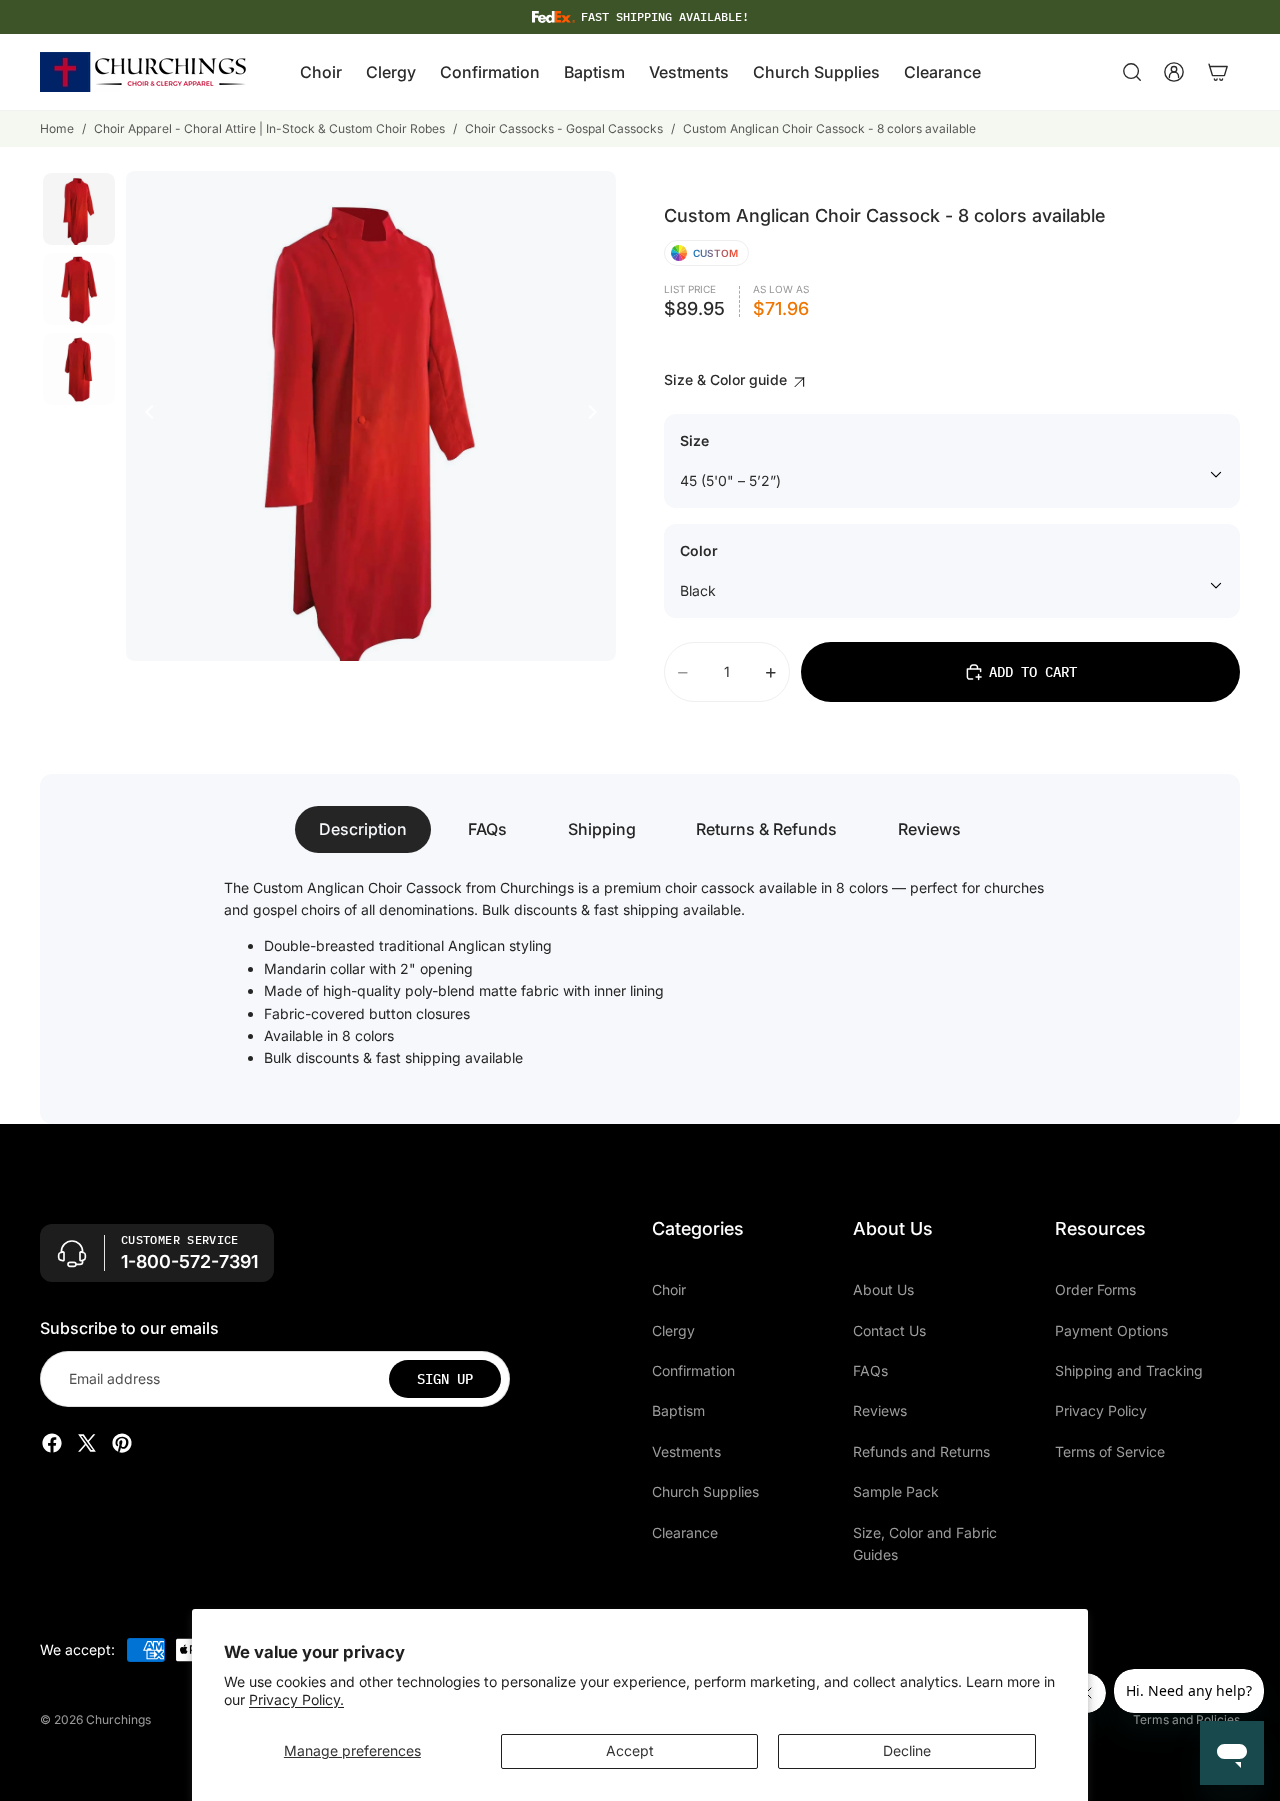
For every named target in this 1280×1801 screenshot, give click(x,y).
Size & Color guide (727, 379)
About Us (883, 1289)
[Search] (1132, 72)
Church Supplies (705, 1491)
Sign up (445, 1379)
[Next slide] (598, 416)
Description (363, 829)
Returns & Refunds (766, 829)
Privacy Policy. (296, 1699)
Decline (907, 1750)
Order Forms (1095, 1289)
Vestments (686, 1451)
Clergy (673, 1329)
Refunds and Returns (921, 1451)
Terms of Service (1110, 1451)
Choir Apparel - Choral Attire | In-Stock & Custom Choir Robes (269, 128)
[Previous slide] (144, 416)
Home (57, 128)
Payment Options (1111, 1329)
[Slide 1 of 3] (79, 209)
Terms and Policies (1186, 1719)
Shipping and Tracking (1129, 1370)
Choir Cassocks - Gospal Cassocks (564, 128)
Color (699, 550)
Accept (630, 1750)
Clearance (685, 1531)
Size (694, 440)
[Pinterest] (122, 1443)
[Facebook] (52, 1443)
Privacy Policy (1101, 1410)
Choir (669, 1289)
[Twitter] (87, 1443)
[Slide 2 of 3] (79, 289)
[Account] (1174, 72)
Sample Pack (896, 1491)
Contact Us (889, 1329)
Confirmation (693, 1370)
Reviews (929, 829)
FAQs (487, 829)
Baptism (678, 1410)
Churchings (118, 1719)
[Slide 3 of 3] (79, 369)
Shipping (602, 829)
